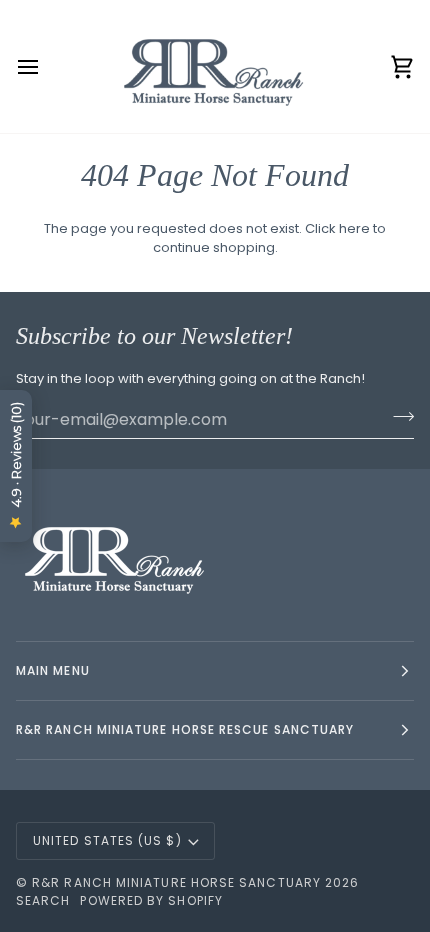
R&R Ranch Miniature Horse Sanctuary (176, 882)
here (354, 228)
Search (43, 900)
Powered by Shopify (151, 900)
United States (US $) (107, 840)
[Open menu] (46, 66)
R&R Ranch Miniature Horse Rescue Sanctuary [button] (185, 729)
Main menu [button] (53, 670)
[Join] (397, 417)
